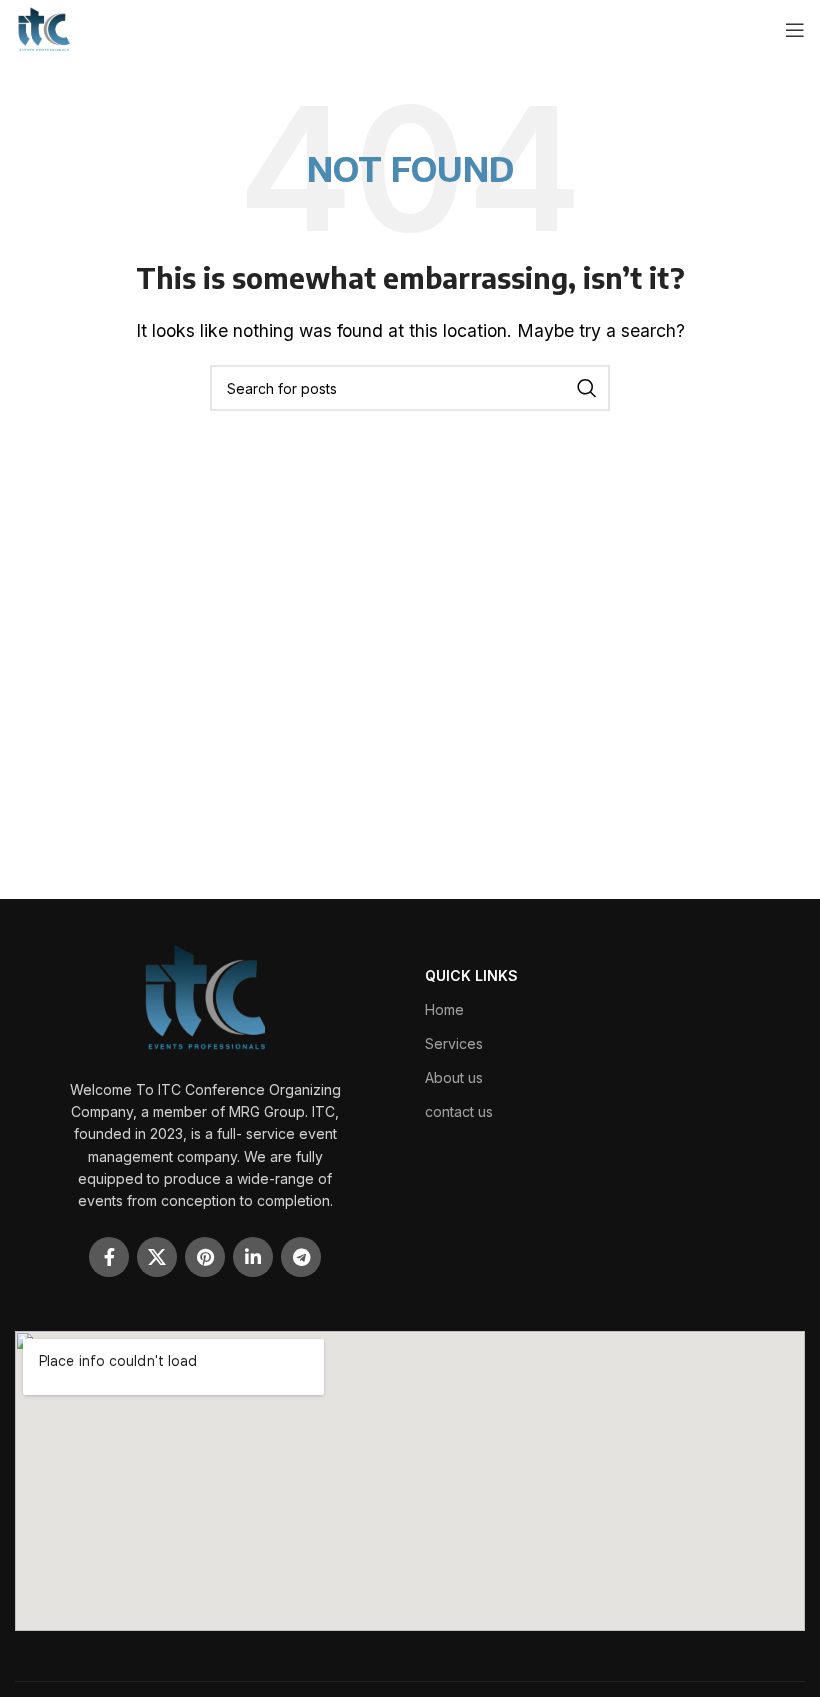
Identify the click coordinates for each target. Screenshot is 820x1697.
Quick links (471, 975)
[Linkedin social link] (253, 1257)
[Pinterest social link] (205, 1257)
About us (454, 1077)
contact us (459, 1111)
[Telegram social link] (301, 1257)
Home (444, 1009)
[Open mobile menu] (795, 30)
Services (454, 1043)
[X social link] (157, 1257)
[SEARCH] (587, 388)
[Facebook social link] (109, 1257)
